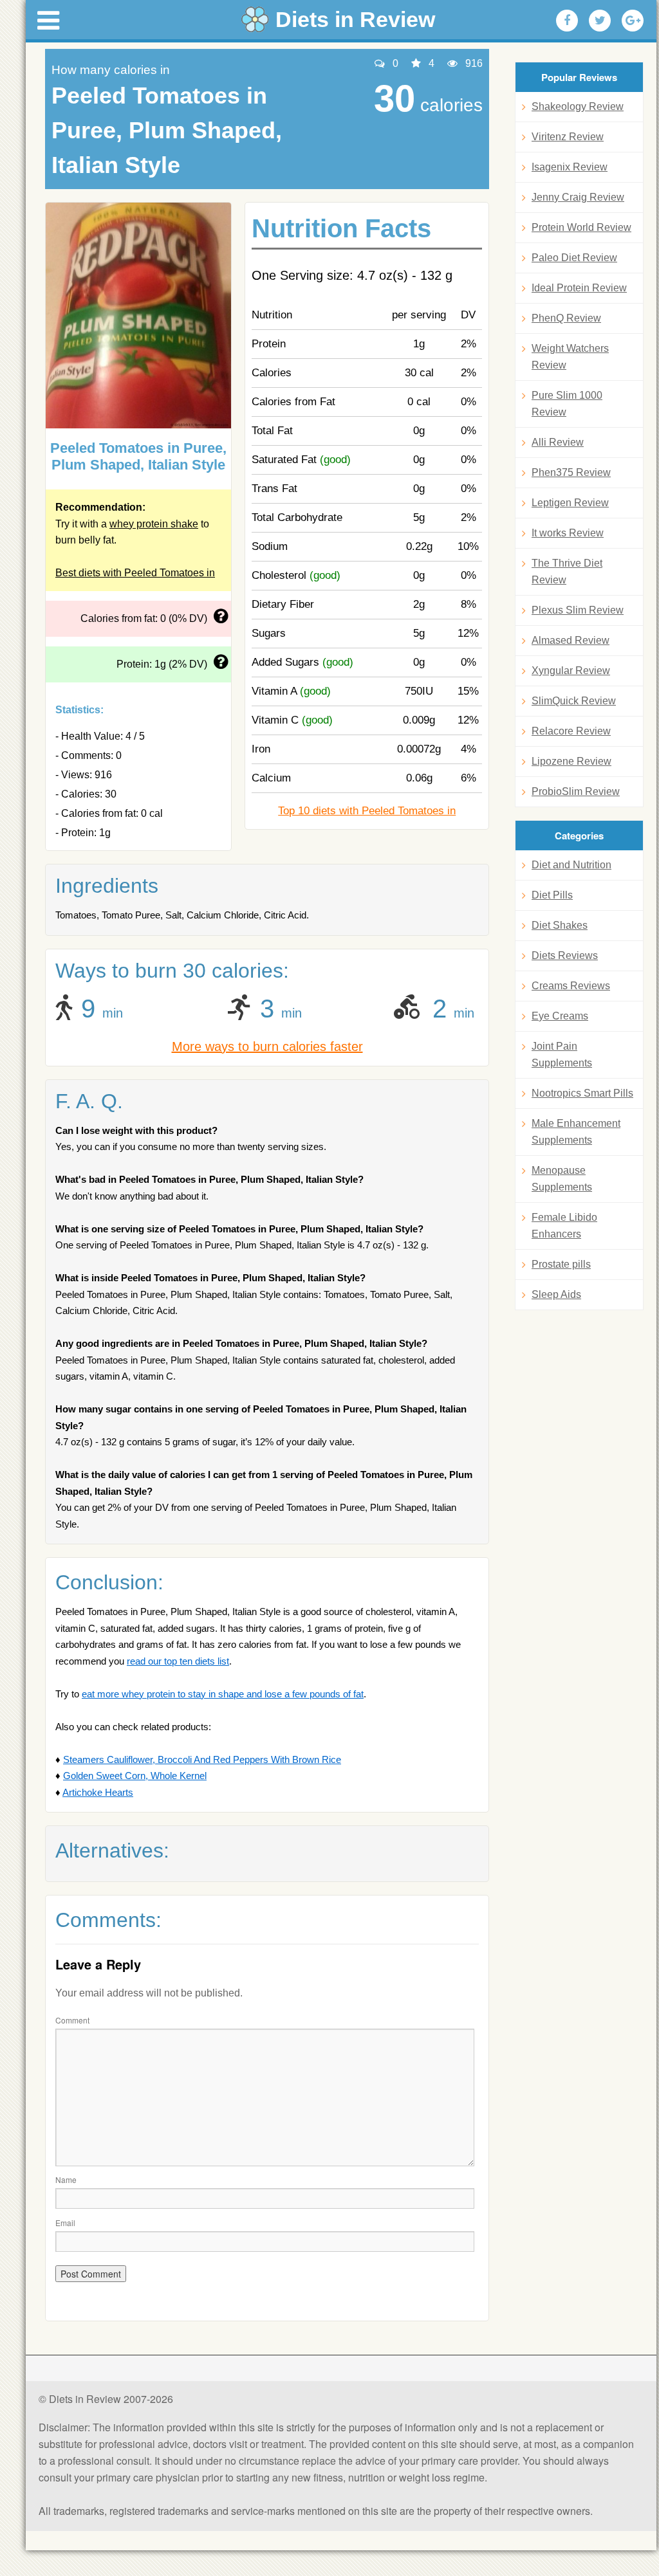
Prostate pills (561, 1264)
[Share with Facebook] (567, 21)
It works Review (568, 533)
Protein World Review (581, 227)
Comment (72, 2020)
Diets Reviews (565, 955)
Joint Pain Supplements (562, 1055)
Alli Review (558, 442)
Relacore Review (571, 731)
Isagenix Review (570, 167)
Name (66, 2179)
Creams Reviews (571, 986)
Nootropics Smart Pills (582, 1093)
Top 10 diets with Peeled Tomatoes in (367, 811)
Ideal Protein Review (579, 288)
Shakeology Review (578, 106)
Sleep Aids (556, 1294)
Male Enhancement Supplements (576, 1132)
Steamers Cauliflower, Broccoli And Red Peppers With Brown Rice (202, 1759)
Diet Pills (552, 895)
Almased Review (571, 640)
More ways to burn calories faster (267, 1046)
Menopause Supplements (562, 1179)
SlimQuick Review (574, 701)
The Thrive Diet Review (567, 571)
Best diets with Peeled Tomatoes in (135, 573)
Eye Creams (560, 1016)
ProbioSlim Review (576, 791)
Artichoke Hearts (98, 1792)
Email (65, 2223)
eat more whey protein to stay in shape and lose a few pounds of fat (223, 1694)
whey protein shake (154, 524)
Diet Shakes (560, 925)
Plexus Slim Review (578, 610)
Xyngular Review (571, 671)
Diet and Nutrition (571, 865)
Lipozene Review (571, 761)
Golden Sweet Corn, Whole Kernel (135, 1776)
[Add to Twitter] (600, 21)
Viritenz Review (568, 137)
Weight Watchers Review (570, 357)
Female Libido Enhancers (564, 1226)
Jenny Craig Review (578, 197)
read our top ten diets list (178, 1661)
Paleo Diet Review (574, 258)
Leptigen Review (570, 503)
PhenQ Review (566, 318)
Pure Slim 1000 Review (567, 404)
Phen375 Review (571, 472)
